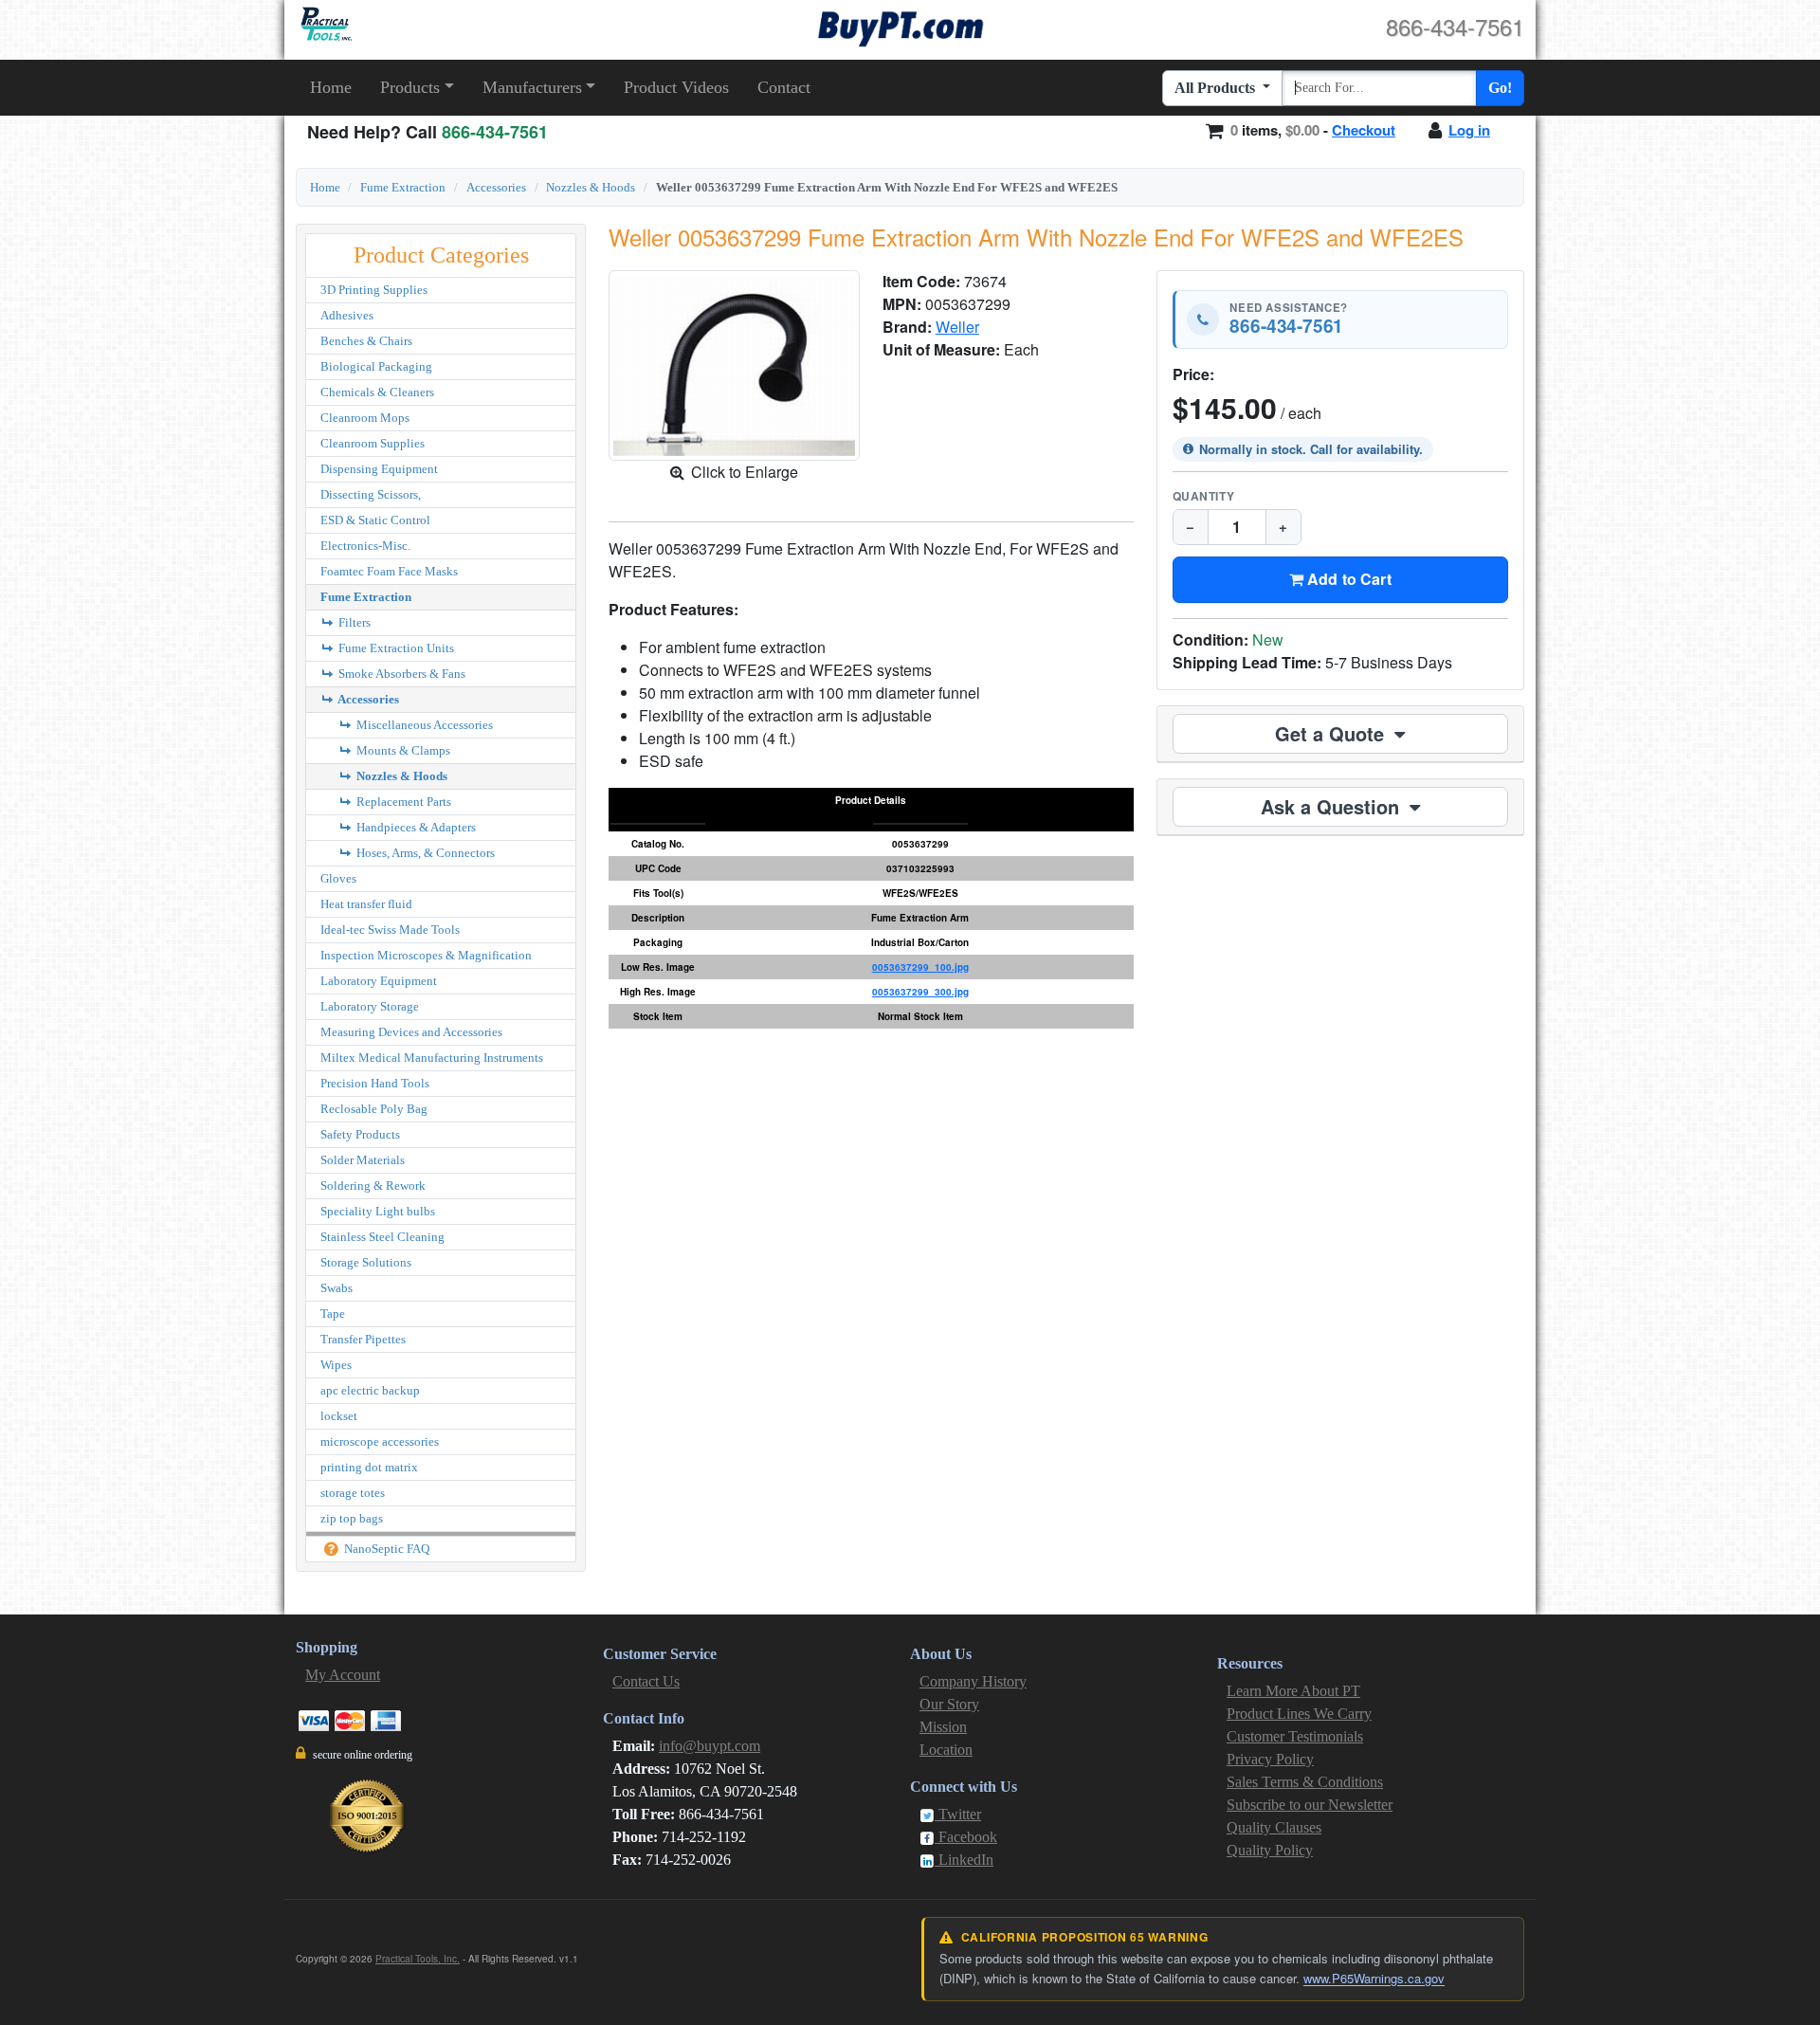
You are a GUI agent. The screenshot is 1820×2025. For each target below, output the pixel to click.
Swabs (337, 1288)
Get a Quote (1332, 733)
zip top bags (352, 1518)
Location (946, 1750)
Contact (784, 87)
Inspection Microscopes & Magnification (426, 955)
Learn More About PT (1293, 1691)
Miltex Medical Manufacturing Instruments (432, 1058)
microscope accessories (380, 1441)
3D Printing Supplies (374, 290)
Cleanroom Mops (365, 418)
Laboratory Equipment (379, 981)
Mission (943, 1727)
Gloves (338, 878)
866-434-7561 (1286, 327)
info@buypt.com (710, 1746)
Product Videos (676, 87)
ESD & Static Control (375, 520)
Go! (1500, 88)
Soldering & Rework (373, 1186)
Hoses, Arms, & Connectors (424, 853)
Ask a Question (1333, 806)
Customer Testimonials (1295, 1736)
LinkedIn (964, 1860)
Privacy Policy (1270, 1759)
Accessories (496, 187)
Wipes (336, 1365)
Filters (353, 622)
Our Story (949, 1704)
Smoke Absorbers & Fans (400, 674)
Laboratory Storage (370, 1006)
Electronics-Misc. (365, 546)
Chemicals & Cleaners (377, 392)
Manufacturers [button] (532, 87)
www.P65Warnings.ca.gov (1374, 1978)
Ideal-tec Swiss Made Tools (390, 930)
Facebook (966, 1837)
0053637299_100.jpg (920, 967)
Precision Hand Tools (375, 1083)
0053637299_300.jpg (920, 992)
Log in (1469, 130)
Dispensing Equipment (379, 469)
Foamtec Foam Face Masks (389, 571)
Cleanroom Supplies (373, 443)
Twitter (958, 1814)
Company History (973, 1681)
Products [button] (410, 87)
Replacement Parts (402, 802)
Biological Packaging (376, 366)
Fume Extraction (403, 187)
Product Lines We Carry (1299, 1714)
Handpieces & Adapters (415, 827)
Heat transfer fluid (366, 904)
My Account (343, 1675)
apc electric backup (370, 1390)
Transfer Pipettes (363, 1339)
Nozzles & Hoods (591, 187)
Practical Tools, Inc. (418, 1959)
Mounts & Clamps (402, 750)
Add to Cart (1347, 579)
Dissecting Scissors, (371, 494)
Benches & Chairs (366, 341)
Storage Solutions (366, 1262)
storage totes (353, 1493)
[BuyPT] (901, 26)
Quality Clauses (1274, 1827)
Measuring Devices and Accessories (411, 1032)
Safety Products (360, 1134)
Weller (957, 327)
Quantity (1204, 496)
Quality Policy (1270, 1850)
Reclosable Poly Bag (374, 1109)
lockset (339, 1416)
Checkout (1364, 130)
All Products (1217, 88)
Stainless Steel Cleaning (382, 1237)
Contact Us (646, 1681)
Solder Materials (363, 1160)
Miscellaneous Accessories (423, 725)
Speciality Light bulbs (378, 1211)
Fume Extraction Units (395, 648)
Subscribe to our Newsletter (1310, 1805)
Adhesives (347, 315)
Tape (333, 1314)
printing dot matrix (369, 1467)
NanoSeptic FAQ (385, 1549)
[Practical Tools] (325, 24)
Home (331, 87)
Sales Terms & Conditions (1305, 1782)
